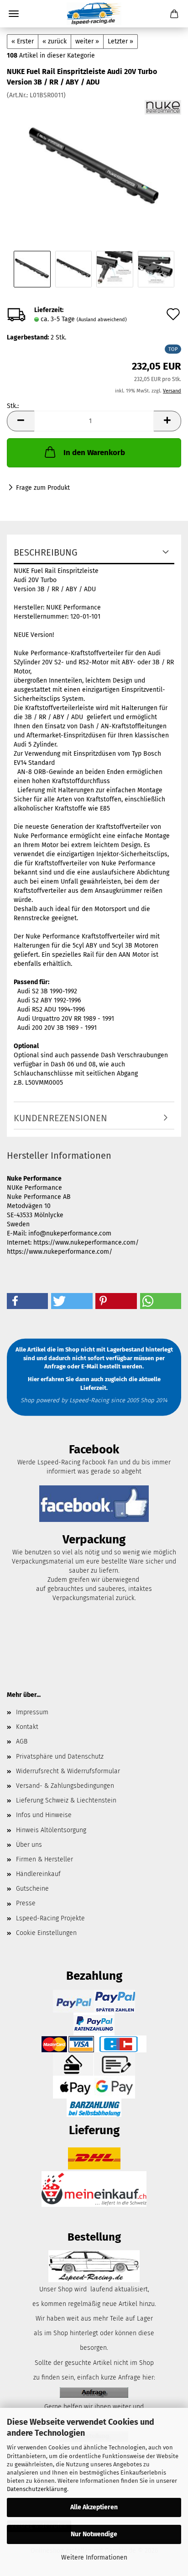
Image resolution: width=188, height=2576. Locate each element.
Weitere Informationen (94, 2557)
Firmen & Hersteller (44, 1859)
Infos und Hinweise (44, 1815)
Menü (14, 14)
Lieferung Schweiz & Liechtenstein (66, 1800)
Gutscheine (32, 1889)
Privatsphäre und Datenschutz (60, 1757)
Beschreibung (46, 552)
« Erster (23, 41)
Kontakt (27, 1727)
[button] (21, 421)
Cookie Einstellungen (46, 1933)
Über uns (29, 1845)
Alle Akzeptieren (94, 2507)
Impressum (32, 1712)
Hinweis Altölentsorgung (51, 1830)
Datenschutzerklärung (37, 2489)
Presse (26, 1903)
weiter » (87, 41)
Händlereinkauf (38, 1874)
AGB (22, 1741)
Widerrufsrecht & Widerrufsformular (68, 1771)
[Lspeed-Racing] (94, 14)
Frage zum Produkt (43, 488)
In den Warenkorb (94, 453)
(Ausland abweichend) (102, 320)
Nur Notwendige (94, 2534)
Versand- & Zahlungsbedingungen (65, 1786)
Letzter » (120, 41)
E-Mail (90, 1366)
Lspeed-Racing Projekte (50, 1918)
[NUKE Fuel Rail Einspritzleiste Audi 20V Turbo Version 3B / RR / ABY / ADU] (94, 168)
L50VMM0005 (44, 1083)
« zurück (55, 41)
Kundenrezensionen (60, 1118)
